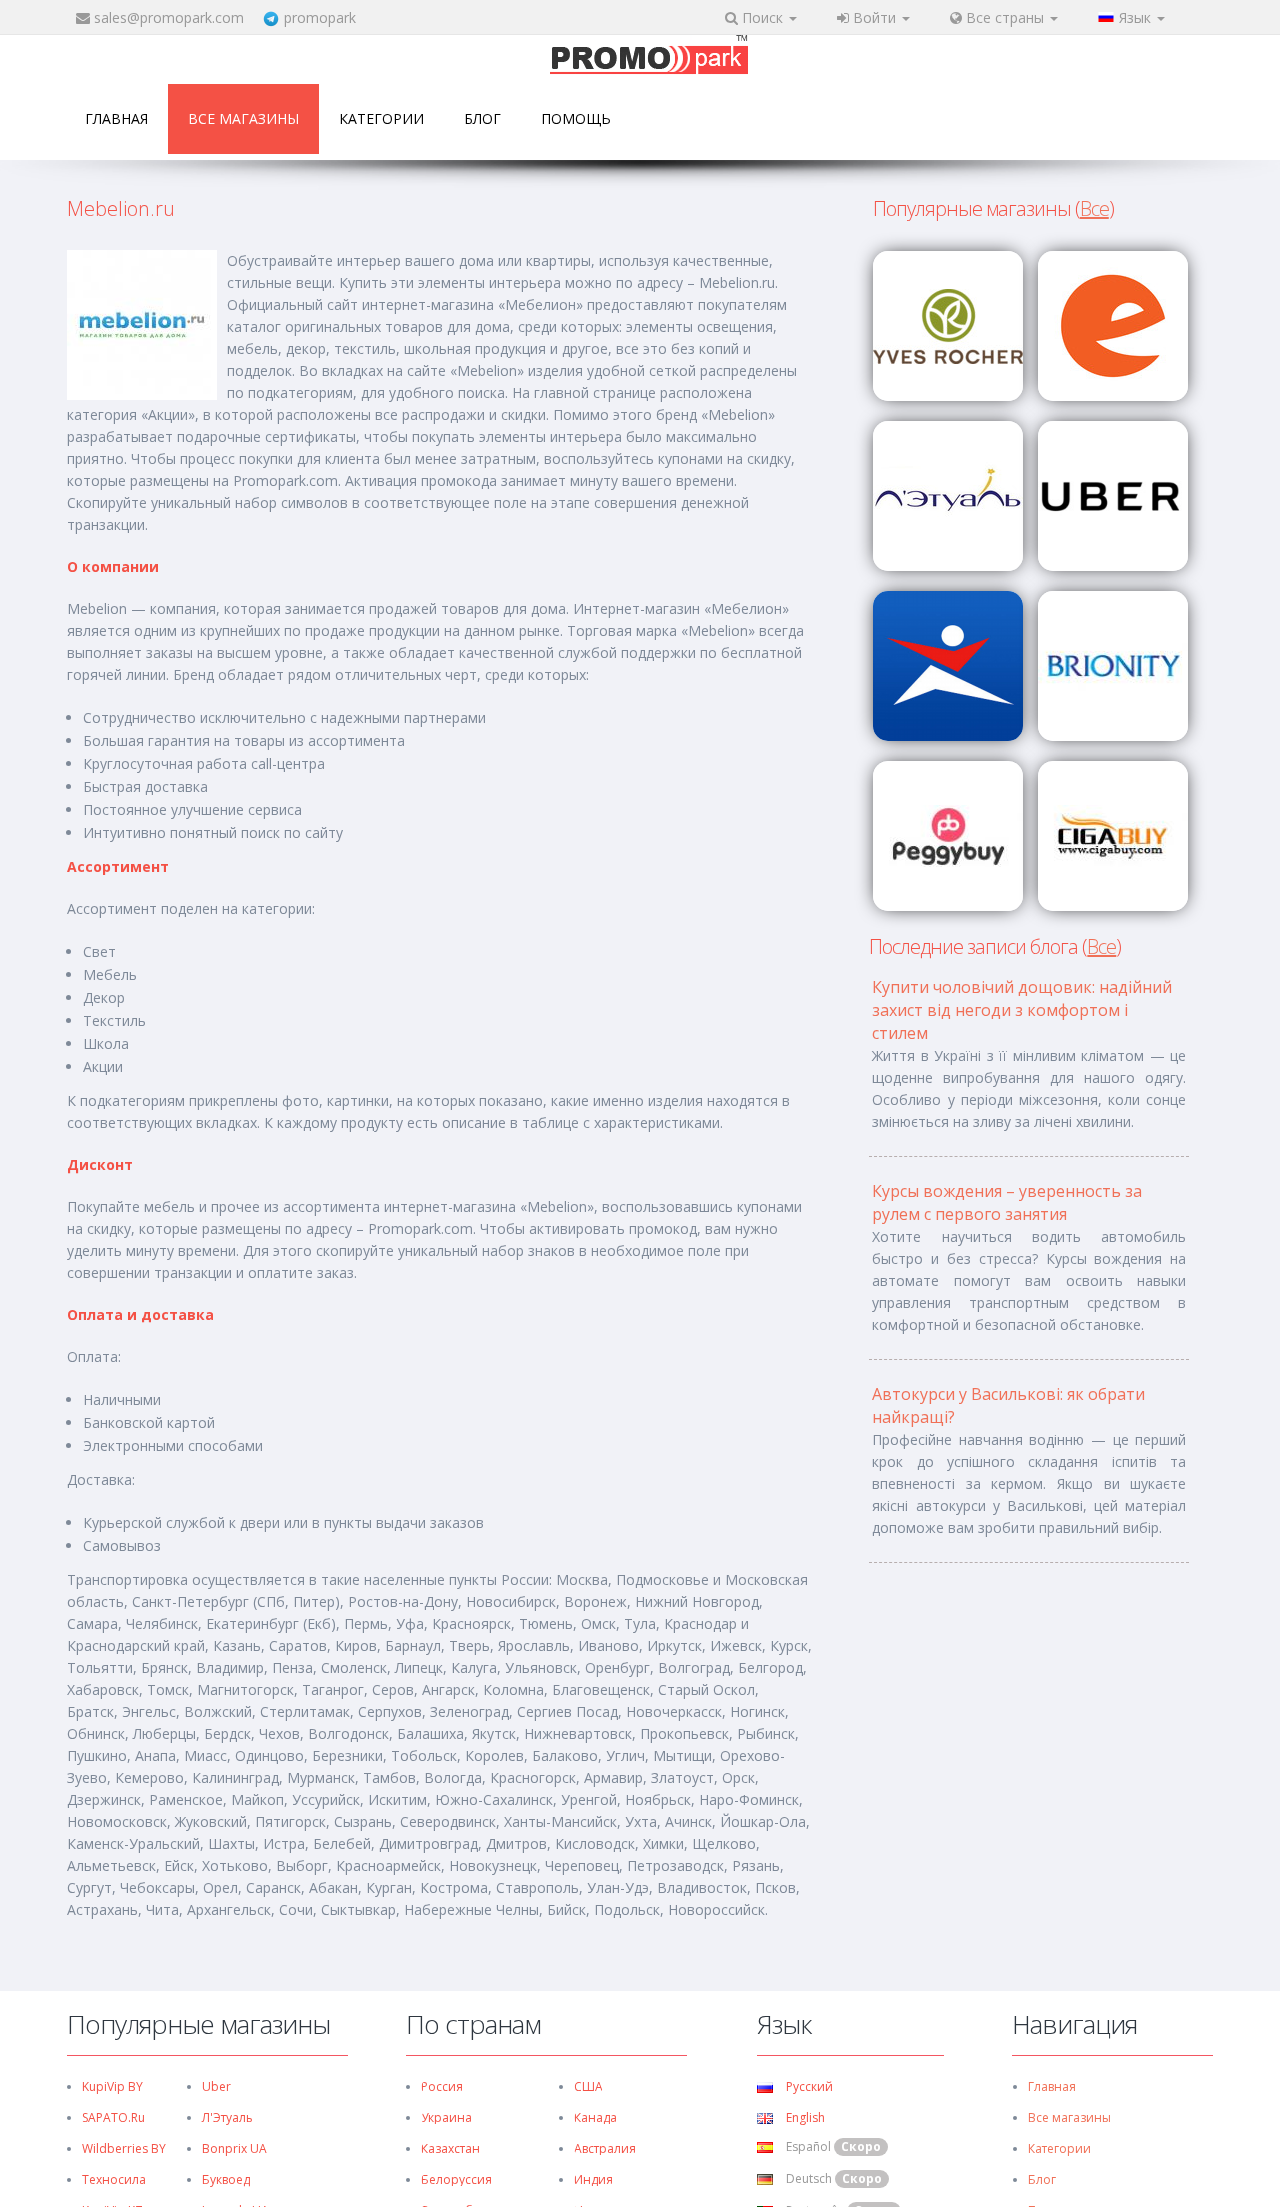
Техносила (114, 2179)
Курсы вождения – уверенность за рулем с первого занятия (1007, 1202)
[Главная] (649, 56)
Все (1094, 208)
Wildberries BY (124, 2148)
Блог (482, 118)
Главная (116, 118)
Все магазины (243, 118)
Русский (808, 2086)
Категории (381, 118)
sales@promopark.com (169, 17)
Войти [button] (874, 17)
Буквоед (226, 2179)
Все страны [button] (1005, 17)
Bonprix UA (234, 2148)
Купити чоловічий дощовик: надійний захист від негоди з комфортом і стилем (1022, 1010)
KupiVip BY (112, 2086)
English (804, 2117)
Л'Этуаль (227, 2117)
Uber (216, 2086)
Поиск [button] (762, 17)
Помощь (576, 118)
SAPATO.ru (113, 2117)
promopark (320, 17)
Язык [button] (1137, 17)
